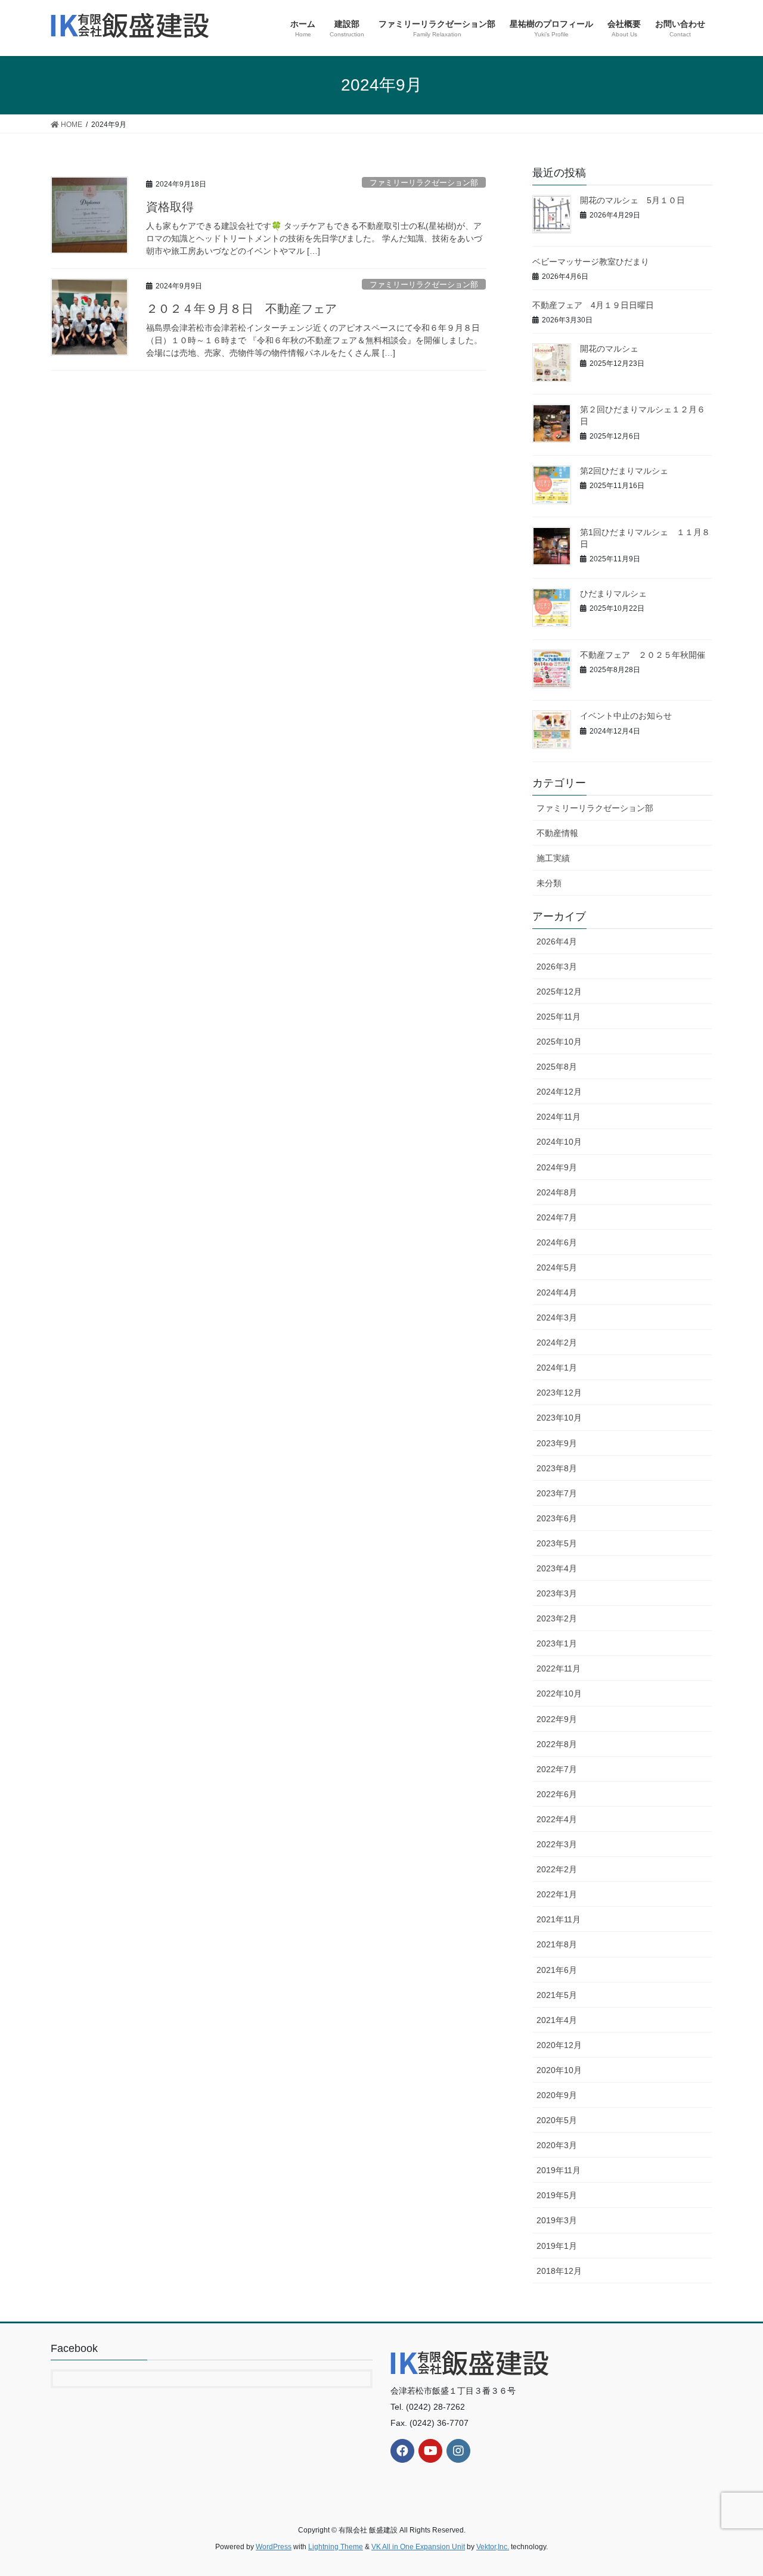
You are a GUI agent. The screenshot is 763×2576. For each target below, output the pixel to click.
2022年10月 (559, 1693)
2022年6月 (557, 1794)
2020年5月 (557, 2120)
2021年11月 (559, 1919)
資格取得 (170, 207)
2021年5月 (557, 1995)
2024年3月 (557, 1317)
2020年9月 (557, 2095)
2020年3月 (557, 2145)
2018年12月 (559, 2271)
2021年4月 (557, 2020)
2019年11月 (559, 2170)
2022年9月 (557, 1719)
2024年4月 (557, 1292)
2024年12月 (559, 1092)
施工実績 (553, 858)
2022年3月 (557, 1844)
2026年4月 (557, 941)
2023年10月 (559, 1418)
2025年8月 (557, 1067)
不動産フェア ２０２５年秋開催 (643, 655)
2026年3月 (557, 967)
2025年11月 (559, 1017)
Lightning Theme (336, 2547)
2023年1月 (557, 1643)
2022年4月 (557, 1819)
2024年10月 (559, 1142)
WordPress (274, 2547)
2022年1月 (557, 1894)
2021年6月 (557, 1970)
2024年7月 (557, 1217)
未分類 (549, 883)
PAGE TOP (733, 2488)
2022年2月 (557, 1869)
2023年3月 (557, 1593)
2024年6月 (557, 1242)
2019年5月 (557, 2195)
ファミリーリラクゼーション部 (424, 183)
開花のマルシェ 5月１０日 (632, 200)
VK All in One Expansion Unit (418, 2547)
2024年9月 (557, 1167)
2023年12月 (559, 1393)
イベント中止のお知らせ (626, 716)
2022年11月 (559, 1668)
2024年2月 (557, 1343)
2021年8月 (557, 1944)
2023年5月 (557, 1543)
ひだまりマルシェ (613, 593)
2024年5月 (557, 1267)
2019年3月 (557, 2220)
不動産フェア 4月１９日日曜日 (593, 305)
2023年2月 (557, 1618)
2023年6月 (557, 1518)
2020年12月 (559, 2045)
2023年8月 (557, 1468)
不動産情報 (557, 833)
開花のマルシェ (609, 349)
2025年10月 (559, 1042)
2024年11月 (559, 1117)
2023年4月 (557, 1568)
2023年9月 (557, 1443)
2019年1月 (557, 2246)
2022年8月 (557, 1744)
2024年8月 (557, 1192)
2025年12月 (559, 992)
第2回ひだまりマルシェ (624, 471)
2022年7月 (557, 1769)
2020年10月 (559, 2070)
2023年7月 (557, 1493)
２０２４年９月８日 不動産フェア (241, 309)
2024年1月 (557, 1368)
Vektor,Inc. (493, 2547)
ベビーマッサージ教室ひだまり (591, 262)
